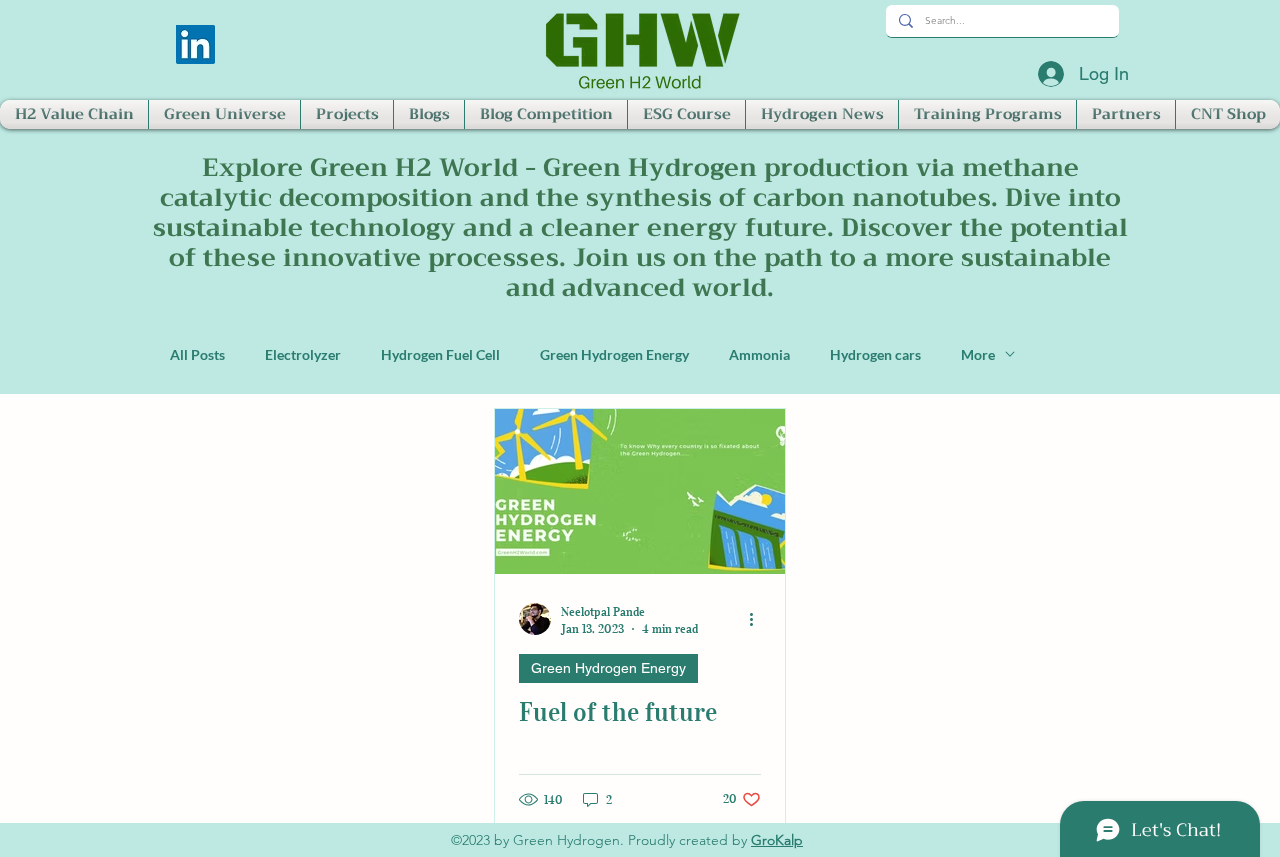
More (978, 354)
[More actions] (758, 619)
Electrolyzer (303, 354)
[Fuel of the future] (640, 491)
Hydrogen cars (875, 354)
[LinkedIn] (195, 44)
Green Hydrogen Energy (614, 354)
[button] (74, 114)
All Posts (197, 354)
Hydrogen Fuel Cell (440, 354)
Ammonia (759, 354)
